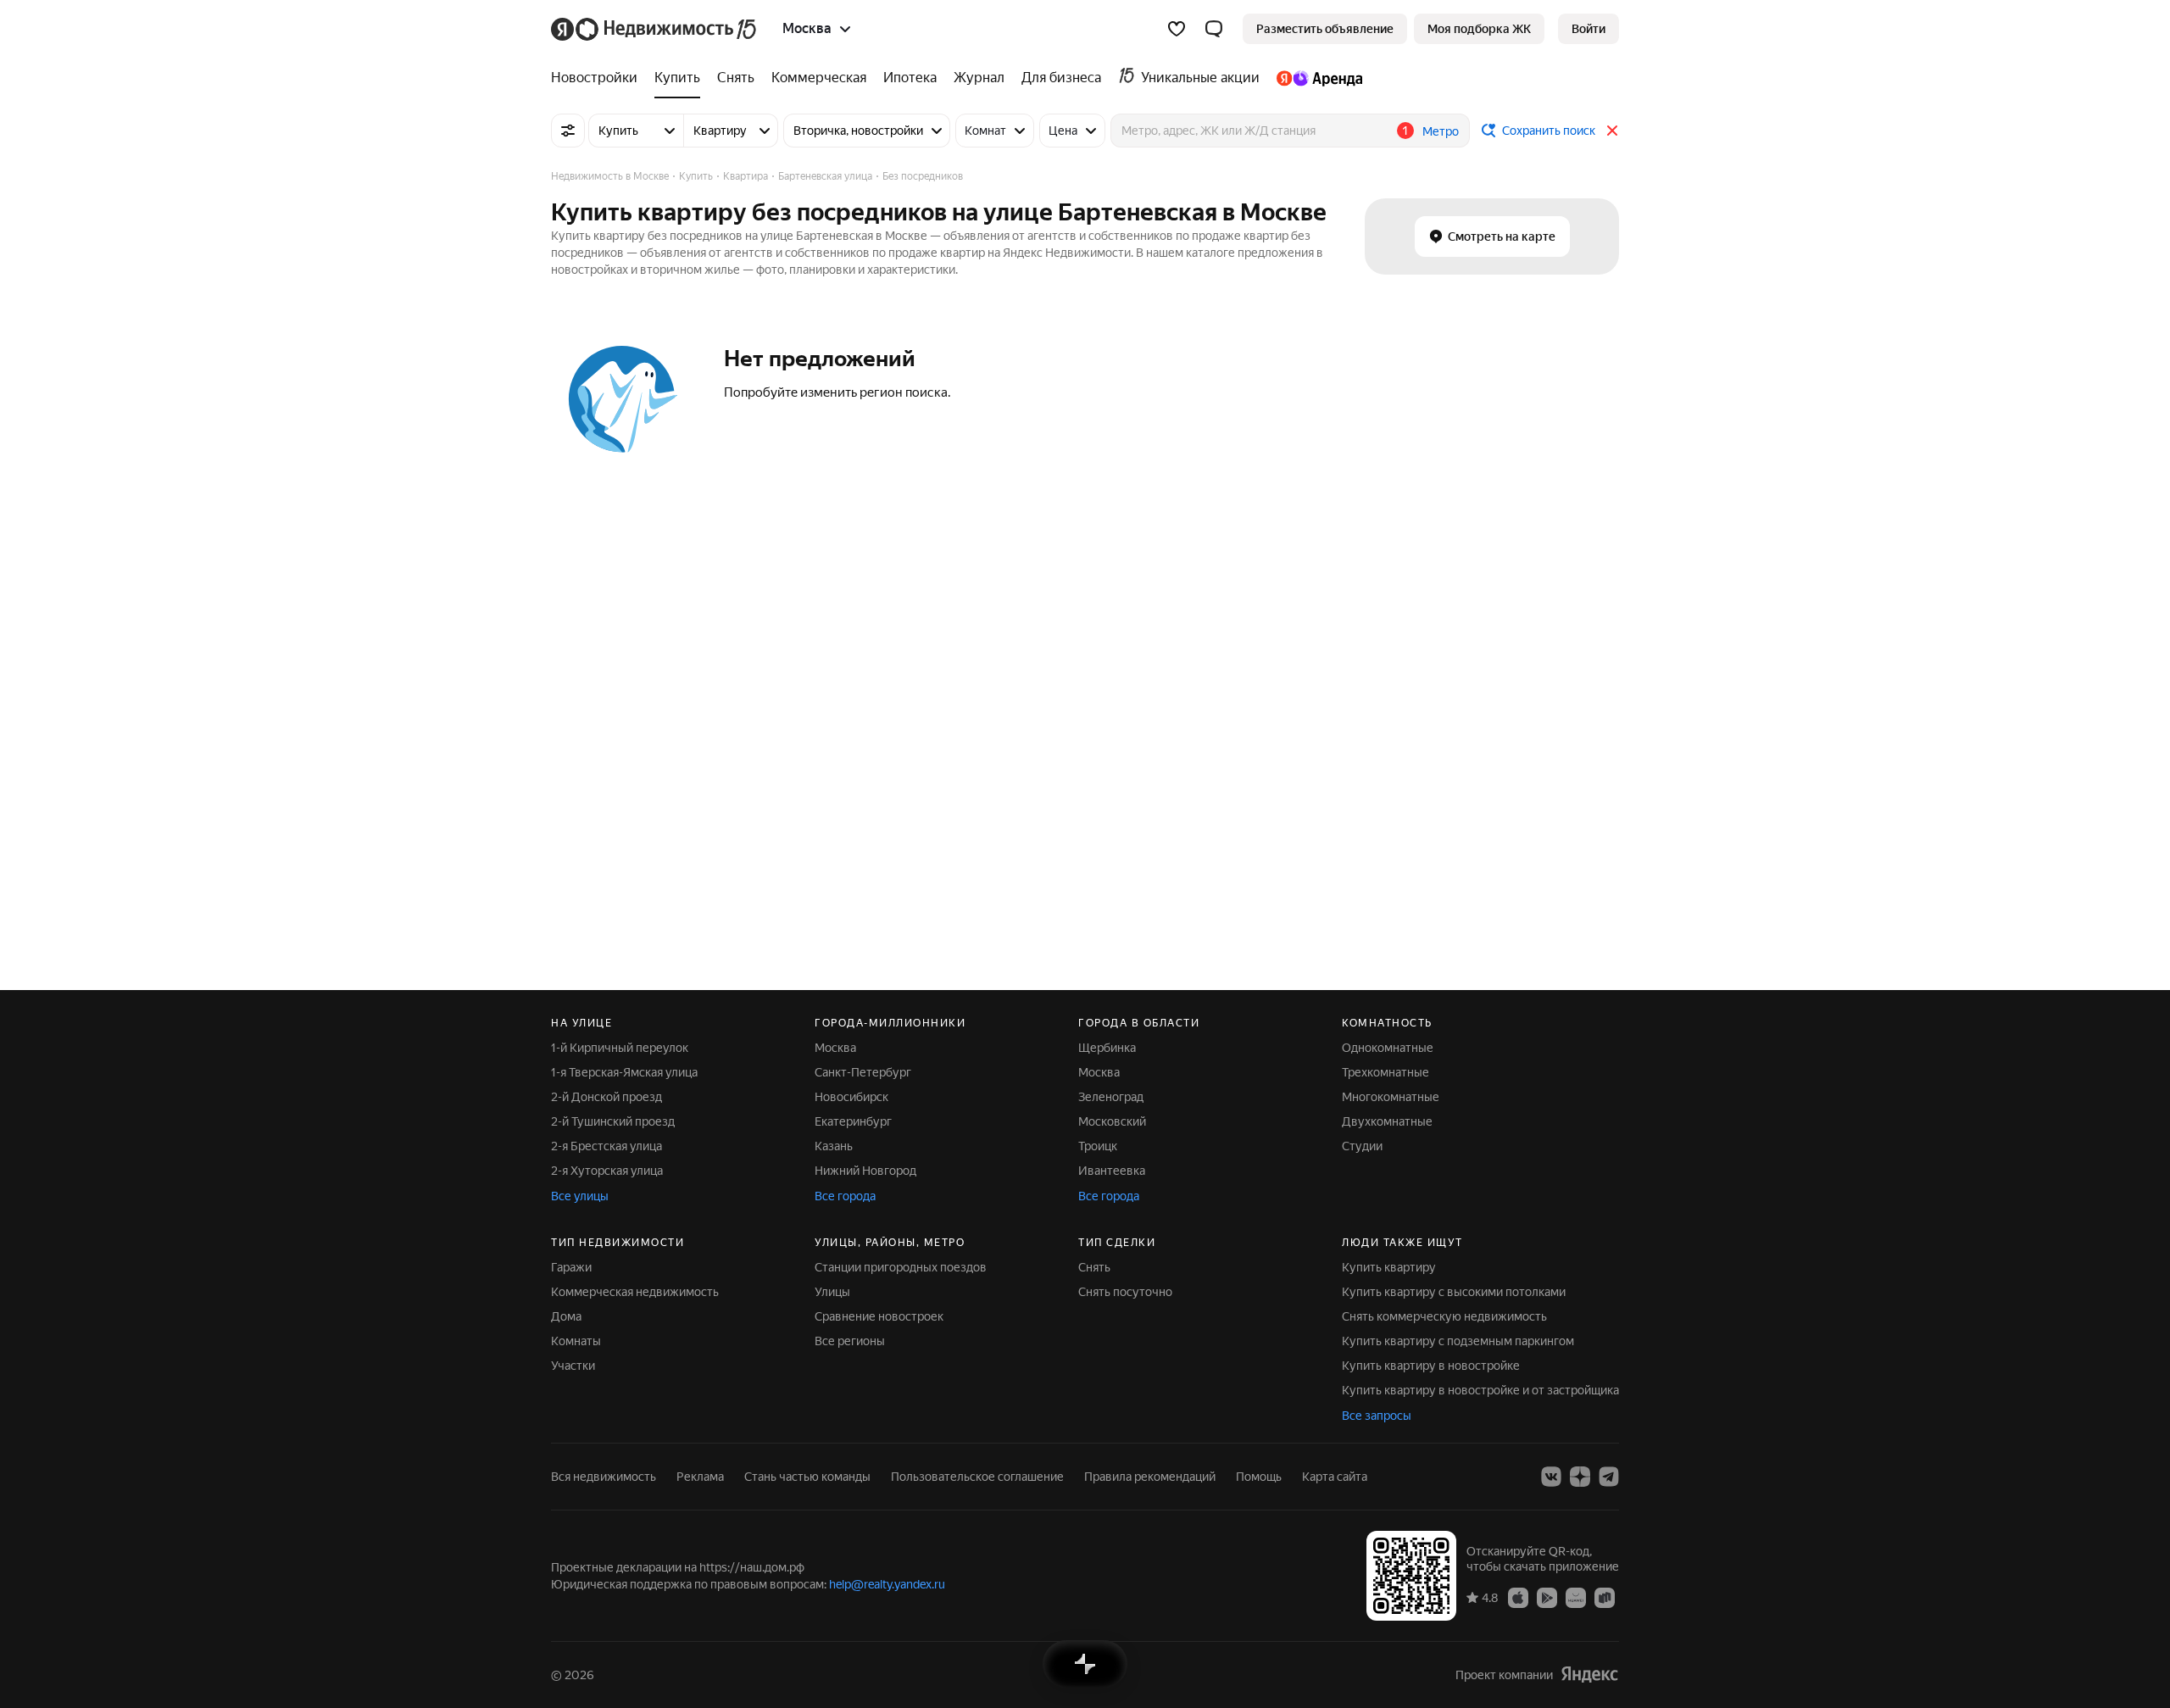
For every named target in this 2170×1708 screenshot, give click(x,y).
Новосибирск (851, 1097)
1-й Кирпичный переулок (620, 1048)
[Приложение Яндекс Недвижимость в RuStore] (1605, 1597)
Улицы (832, 1292)
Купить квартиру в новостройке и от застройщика (1480, 1390)
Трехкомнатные (1385, 1072)
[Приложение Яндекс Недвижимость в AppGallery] (1576, 1597)
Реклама (700, 1477)
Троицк (1098, 1146)
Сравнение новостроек (879, 1316)
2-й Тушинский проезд (613, 1121)
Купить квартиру (1389, 1267)
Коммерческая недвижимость (635, 1292)
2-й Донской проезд (606, 1097)
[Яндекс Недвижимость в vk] (1551, 1477)
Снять (1094, 1267)
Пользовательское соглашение (977, 1477)
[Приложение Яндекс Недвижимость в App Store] (1518, 1597)
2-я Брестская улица (606, 1146)
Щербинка (1107, 1048)
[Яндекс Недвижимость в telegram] (1609, 1477)
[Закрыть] (1612, 131)
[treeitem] (598, 78)
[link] (1589, 29)
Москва (835, 1048)
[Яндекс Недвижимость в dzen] (1580, 1477)
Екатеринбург (853, 1121)
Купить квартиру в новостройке (1431, 1366)
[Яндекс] (1589, 1675)
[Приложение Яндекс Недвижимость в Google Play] (1547, 1597)
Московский (1112, 1121)
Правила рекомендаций (1150, 1477)
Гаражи (571, 1267)
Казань (834, 1146)
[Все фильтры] (568, 131)
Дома (566, 1316)
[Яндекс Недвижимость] (655, 29)
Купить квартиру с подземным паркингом (1458, 1341)
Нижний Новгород (865, 1171)
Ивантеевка (1112, 1171)
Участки (573, 1366)
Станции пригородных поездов (901, 1267)
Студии (1362, 1146)
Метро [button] (1441, 131)
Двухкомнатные (1387, 1121)
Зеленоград (1111, 1097)
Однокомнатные (1388, 1048)
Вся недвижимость (604, 1477)
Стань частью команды (807, 1477)
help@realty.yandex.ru (887, 1584)
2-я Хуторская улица (607, 1171)
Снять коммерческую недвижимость (1444, 1316)
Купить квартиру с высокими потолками (1454, 1292)
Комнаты (576, 1341)
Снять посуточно (1125, 1292)
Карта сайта (1335, 1477)
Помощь (1259, 1477)
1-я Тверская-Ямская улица (624, 1072)
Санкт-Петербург (863, 1072)
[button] (1214, 29)
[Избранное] (1177, 29)
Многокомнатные (1391, 1097)
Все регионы (850, 1341)
